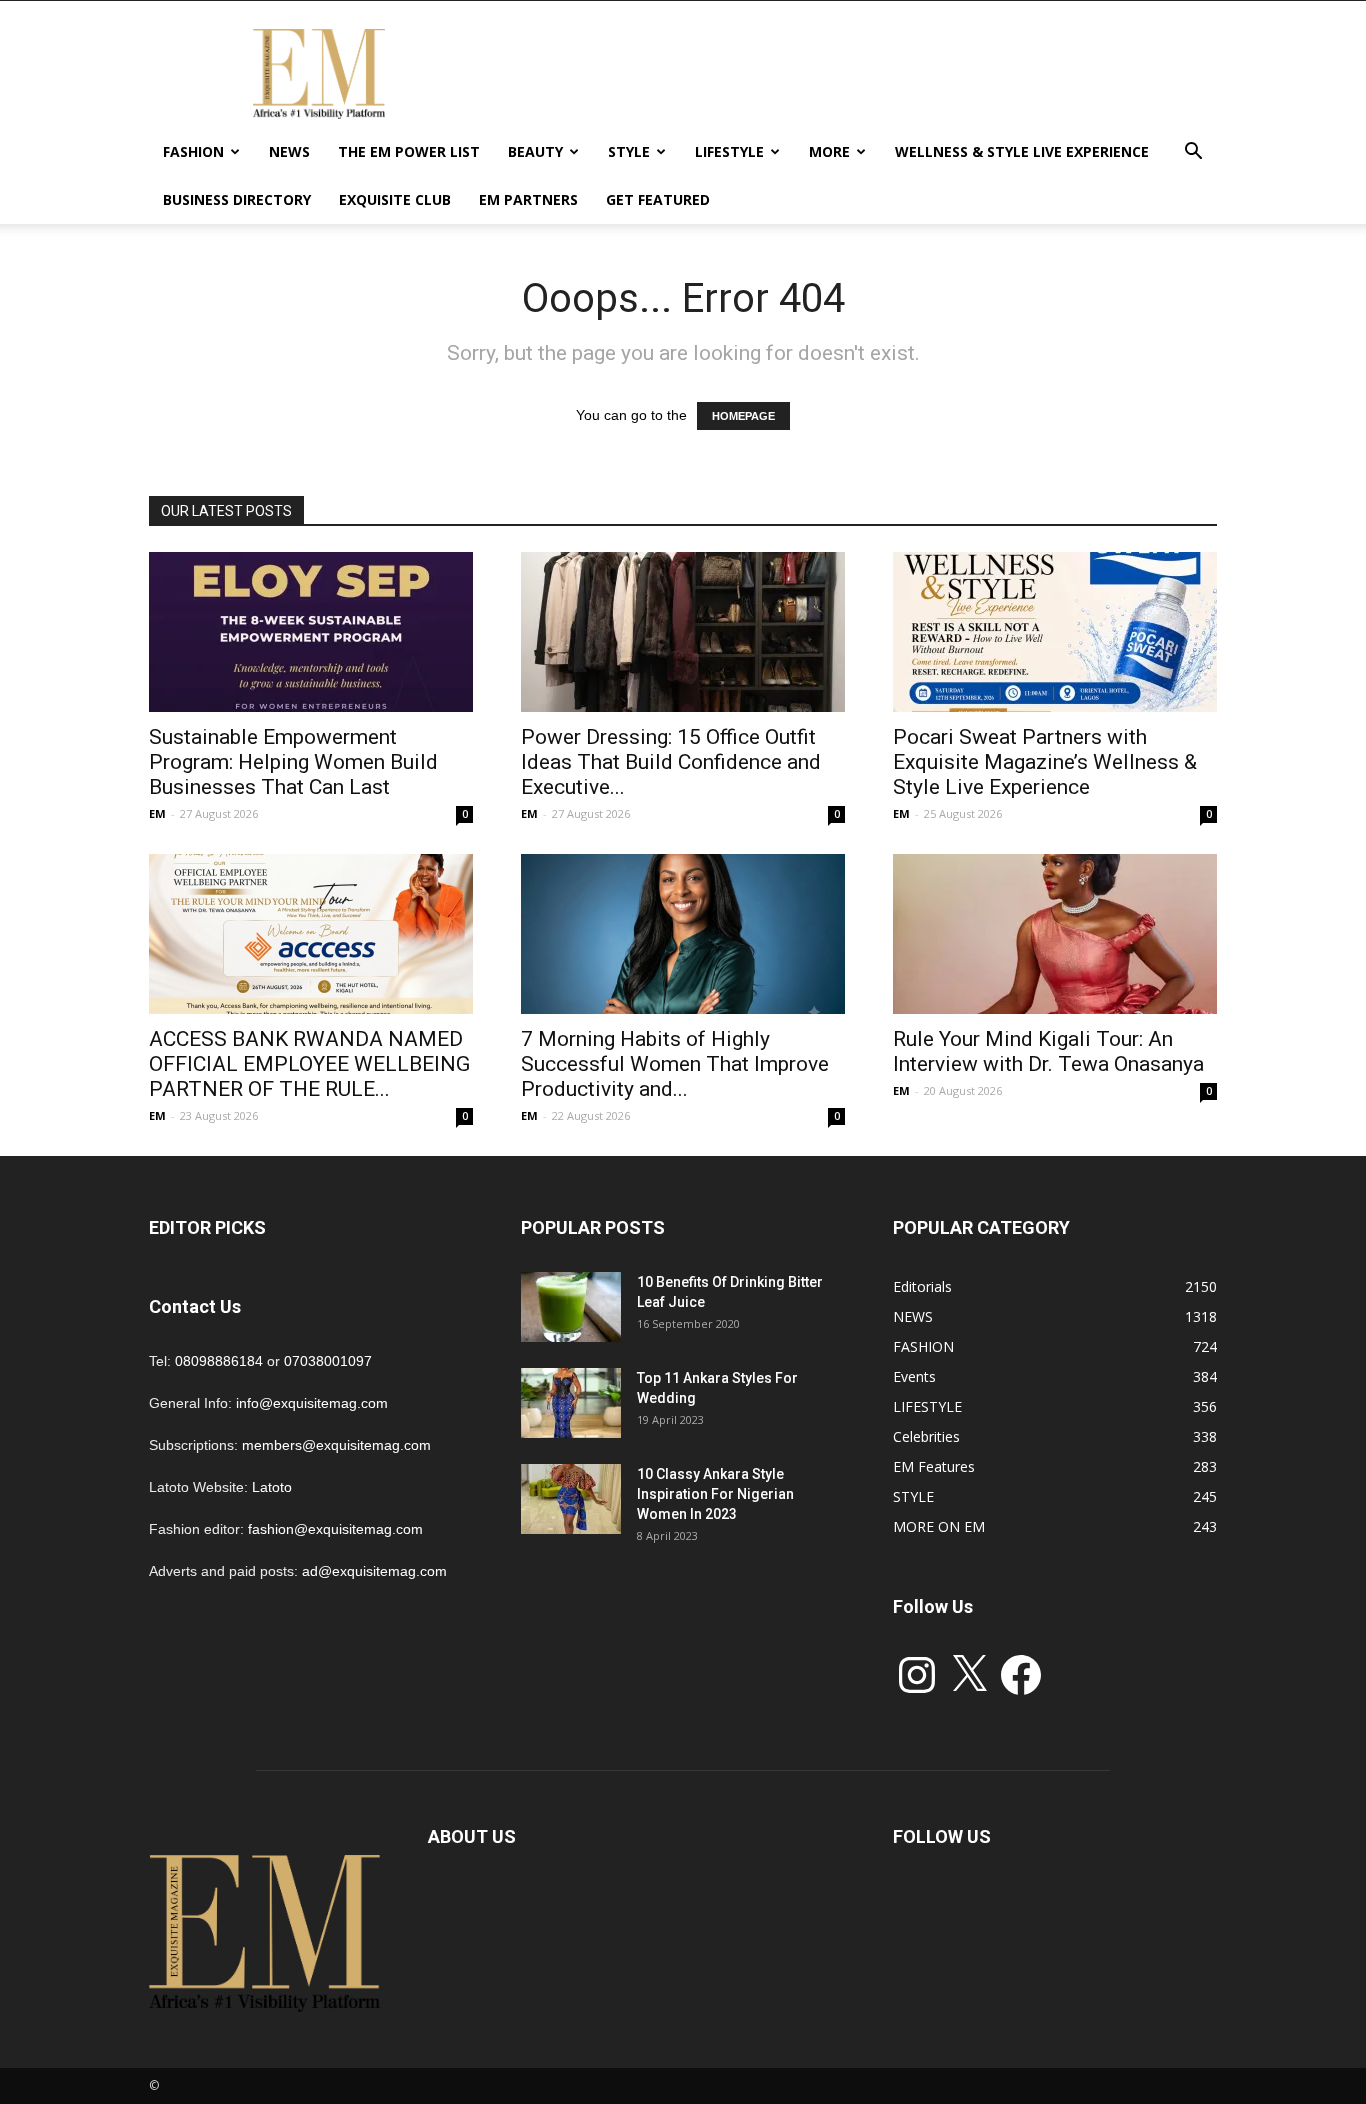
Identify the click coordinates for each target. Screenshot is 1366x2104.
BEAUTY (535, 151)
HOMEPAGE (743, 416)
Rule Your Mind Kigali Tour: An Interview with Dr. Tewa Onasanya (1048, 1051)
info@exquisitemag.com (312, 1403)
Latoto (272, 1487)
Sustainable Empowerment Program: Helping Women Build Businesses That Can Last (293, 762)
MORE (829, 151)
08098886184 (219, 1361)
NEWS (289, 151)
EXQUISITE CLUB (395, 199)
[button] (1193, 153)
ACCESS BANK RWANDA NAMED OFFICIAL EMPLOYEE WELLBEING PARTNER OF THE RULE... (309, 1064)
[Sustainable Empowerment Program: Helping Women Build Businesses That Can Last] (311, 632)
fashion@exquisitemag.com (335, 1529)
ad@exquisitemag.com (374, 1571)
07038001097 (328, 1361)
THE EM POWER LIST (409, 151)
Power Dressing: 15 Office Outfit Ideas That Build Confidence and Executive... (671, 762)
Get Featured (658, 199)
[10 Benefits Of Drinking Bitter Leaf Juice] (571, 1307)
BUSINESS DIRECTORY (237, 199)
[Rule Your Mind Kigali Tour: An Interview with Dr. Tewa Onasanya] (1055, 934)
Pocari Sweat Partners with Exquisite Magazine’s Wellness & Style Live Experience (1045, 762)
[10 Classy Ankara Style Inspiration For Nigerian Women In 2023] (571, 1499)
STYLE (629, 151)
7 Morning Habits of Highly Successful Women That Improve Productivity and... (675, 1064)
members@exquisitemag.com (336, 1445)
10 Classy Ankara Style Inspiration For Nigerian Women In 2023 (715, 1494)
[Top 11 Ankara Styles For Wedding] (571, 1403)
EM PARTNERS (528, 199)
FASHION (193, 151)
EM (157, 813)
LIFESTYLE (729, 151)
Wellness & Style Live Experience (1022, 151)
